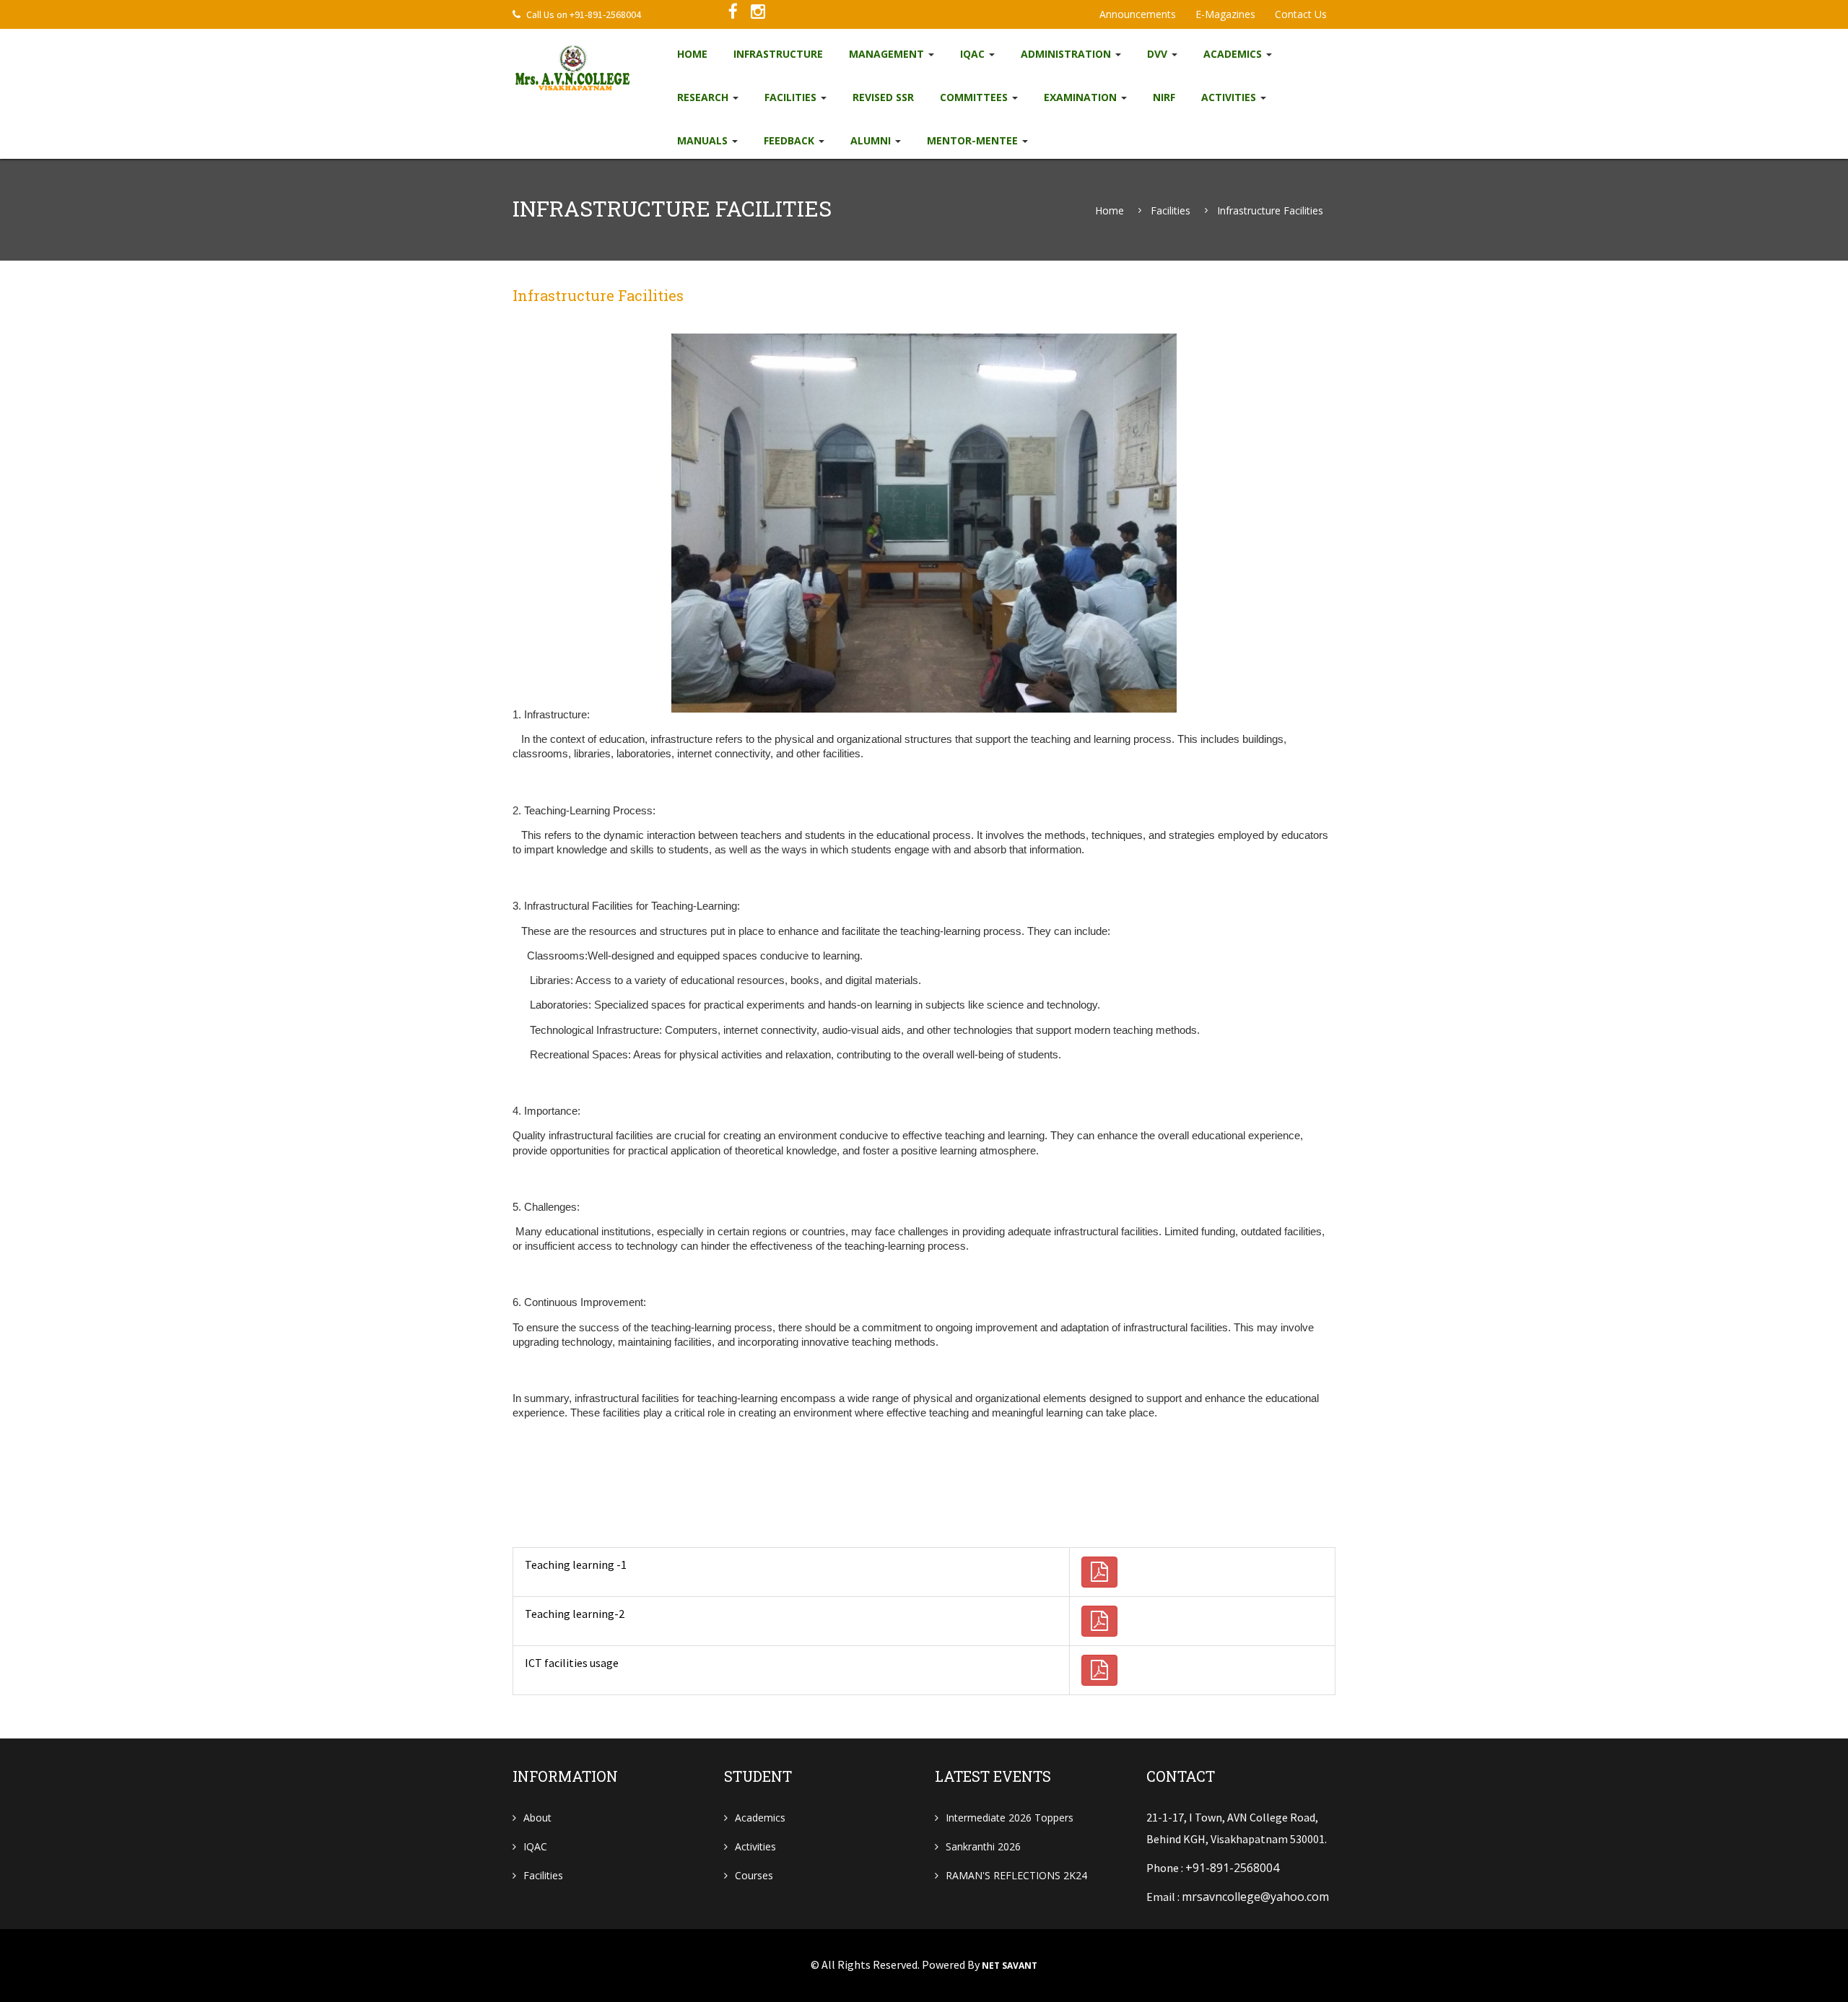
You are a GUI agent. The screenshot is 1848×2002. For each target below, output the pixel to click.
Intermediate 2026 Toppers (1010, 1818)
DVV (1159, 54)
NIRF (1164, 97)
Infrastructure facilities (1270, 211)
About (537, 1818)
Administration (1067, 54)
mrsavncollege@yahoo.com (1255, 1897)
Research (704, 97)
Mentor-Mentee (974, 140)
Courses (754, 1875)
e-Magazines (1225, 14)
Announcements (1138, 14)
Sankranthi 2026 (983, 1846)
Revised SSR (883, 97)
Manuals (704, 140)
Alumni (872, 140)
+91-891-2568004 (1232, 1868)
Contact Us (1301, 14)
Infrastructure (778, 54)
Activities (1230, 97)
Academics (1234, 54)
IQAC (974, 54)
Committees (975, 97)
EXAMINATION (1082, 97)
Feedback (790, 140)
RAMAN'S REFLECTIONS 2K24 (1016, 1875)
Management (888, 54)
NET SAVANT (1010, 1966)
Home (692, 54)
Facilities (792, 97)
